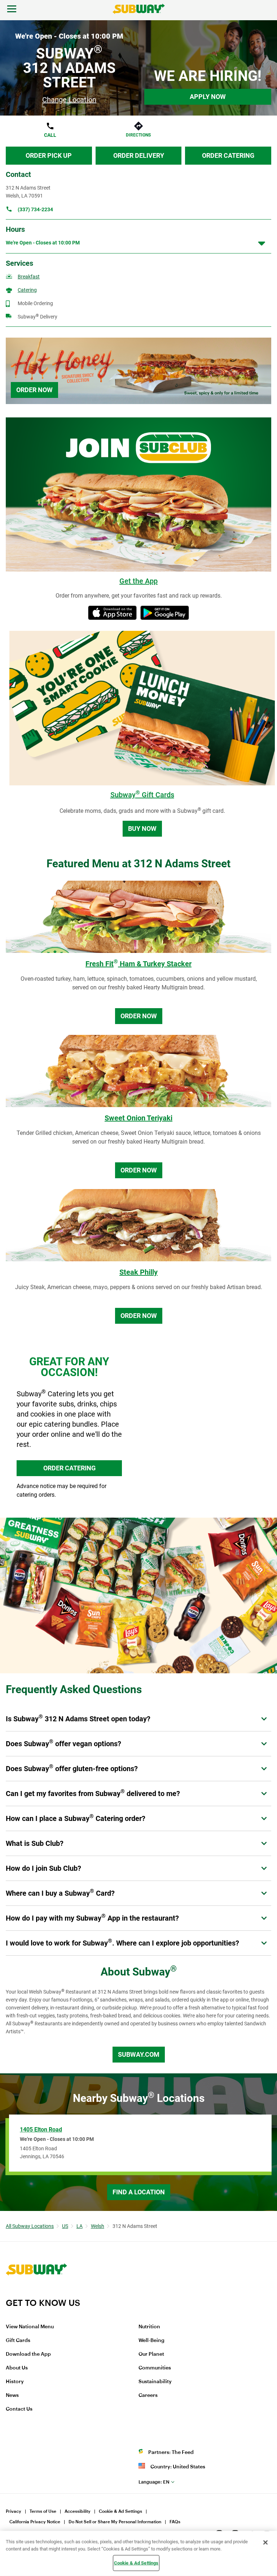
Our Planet (151, 2354)
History (15, 2382)
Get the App (138, 581)
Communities (155, 2368)
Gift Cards (18, 2341)
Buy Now (142, 829)
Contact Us (19, 2409)
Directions (138, 135)
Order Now (34, 390)
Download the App (28, 2354)
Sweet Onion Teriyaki (138, 1118)
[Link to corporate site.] (36, 2293)
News (12, 2395)
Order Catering (228, 155)
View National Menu (30, 2327)
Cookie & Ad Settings (120, 2511)
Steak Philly (138, 1272)
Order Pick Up (49, 155)
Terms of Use (43, 2511)
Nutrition (149, 2327)
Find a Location (139, 2192)
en (154, 2482)
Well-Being (151, 2341)
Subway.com (139, 2054)
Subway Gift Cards (142, 795)
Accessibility (78, 2511)
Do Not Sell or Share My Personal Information (115, 2522)
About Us (17, 2368)
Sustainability (155, 2382)
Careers (148, 2395)
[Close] (265, 2542)
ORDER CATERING (69, 1468)
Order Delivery (139, 155)
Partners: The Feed (171, 2453)
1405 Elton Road (41, 2130)
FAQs (175, 2522)
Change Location (69, 100)
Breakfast (29, 277)
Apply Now (208, 97)
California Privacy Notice (35, 2522)
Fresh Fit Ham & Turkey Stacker (138, 964)
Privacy (14, 2511)
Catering (27, 290)
